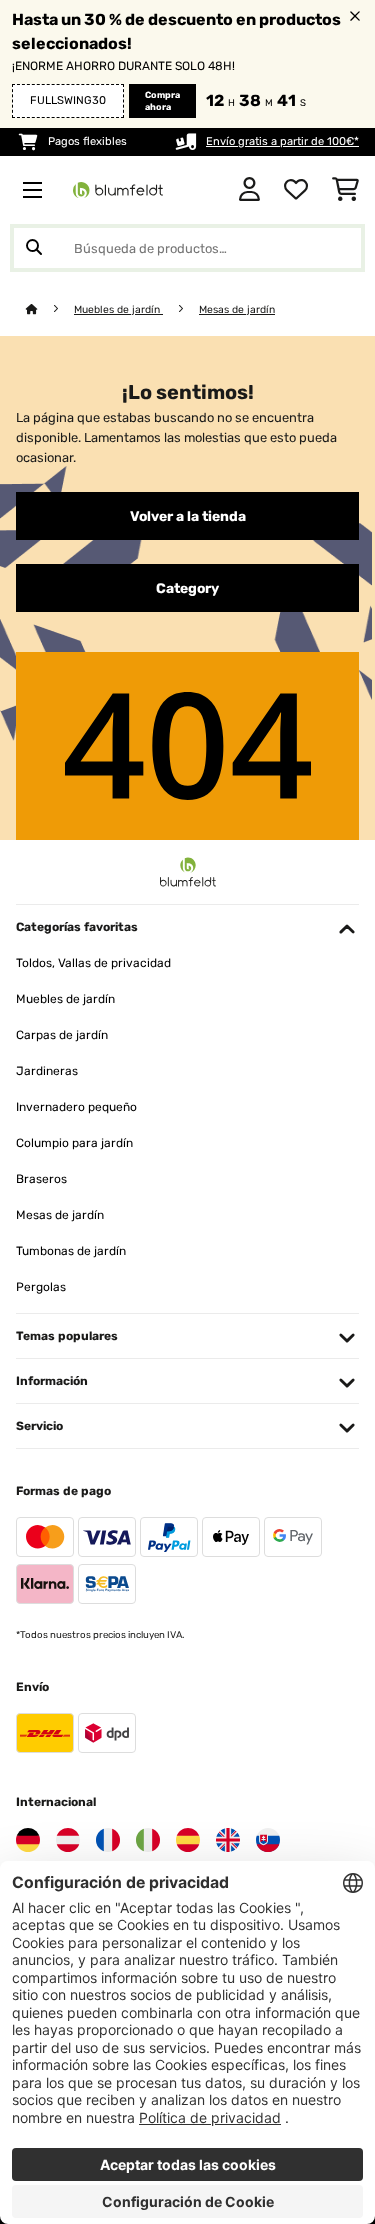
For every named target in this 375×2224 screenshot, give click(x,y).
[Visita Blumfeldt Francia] (108, 1840)
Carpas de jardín (62, 1035)
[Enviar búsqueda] (34, 248)
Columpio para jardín (74, 1143)
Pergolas (41, 1287)
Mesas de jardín (237, 309)
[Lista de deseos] (296, 190)
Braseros (41, 1179)
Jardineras (47, 1071)
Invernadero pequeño (76, 1107)
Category (187, 588)
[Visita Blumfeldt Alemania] (28, 1840)
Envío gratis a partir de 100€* (282, 141)
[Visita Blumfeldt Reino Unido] (228, 1840)
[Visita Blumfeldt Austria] (68, 1840)
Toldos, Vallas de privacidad (93, 963)
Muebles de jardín (118, 309)
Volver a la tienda (188, 516)
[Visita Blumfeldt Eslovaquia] (268, 1840)
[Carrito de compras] (345, 190)
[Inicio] (50, 309)
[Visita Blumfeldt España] (188, 1840)
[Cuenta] (249, 190)
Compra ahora (162, 101)
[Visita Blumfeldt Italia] (148, 1840)
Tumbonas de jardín (71, 1251)
